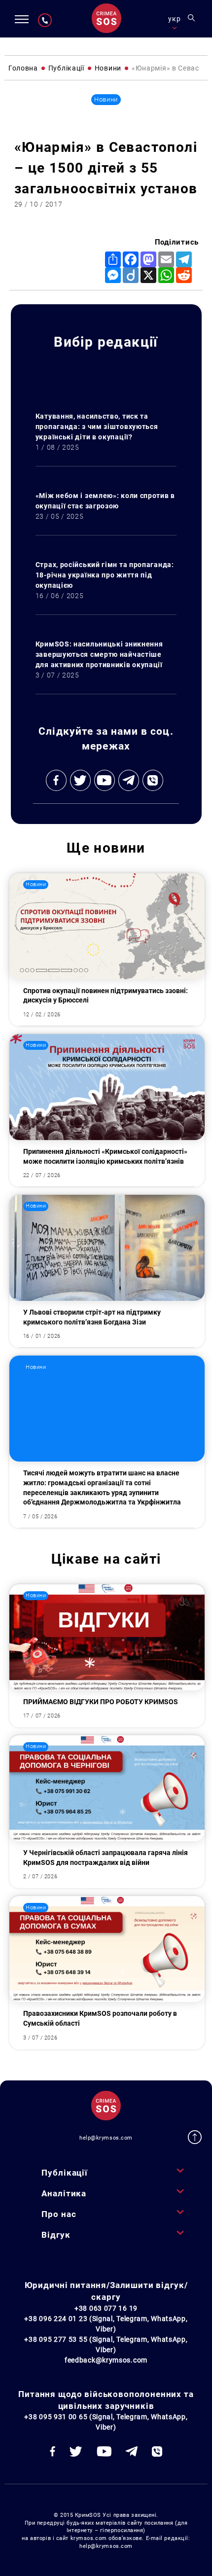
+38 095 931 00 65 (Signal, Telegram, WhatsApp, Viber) (106, 2422)
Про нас (59, 2214)
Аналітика (64, 2193)
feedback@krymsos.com (106, 2360)
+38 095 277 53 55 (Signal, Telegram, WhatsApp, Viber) (106, 2344)
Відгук (56, 2235)
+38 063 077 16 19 (106, 2308)
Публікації (64, 2173)
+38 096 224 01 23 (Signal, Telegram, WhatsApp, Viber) (106, 2324)
